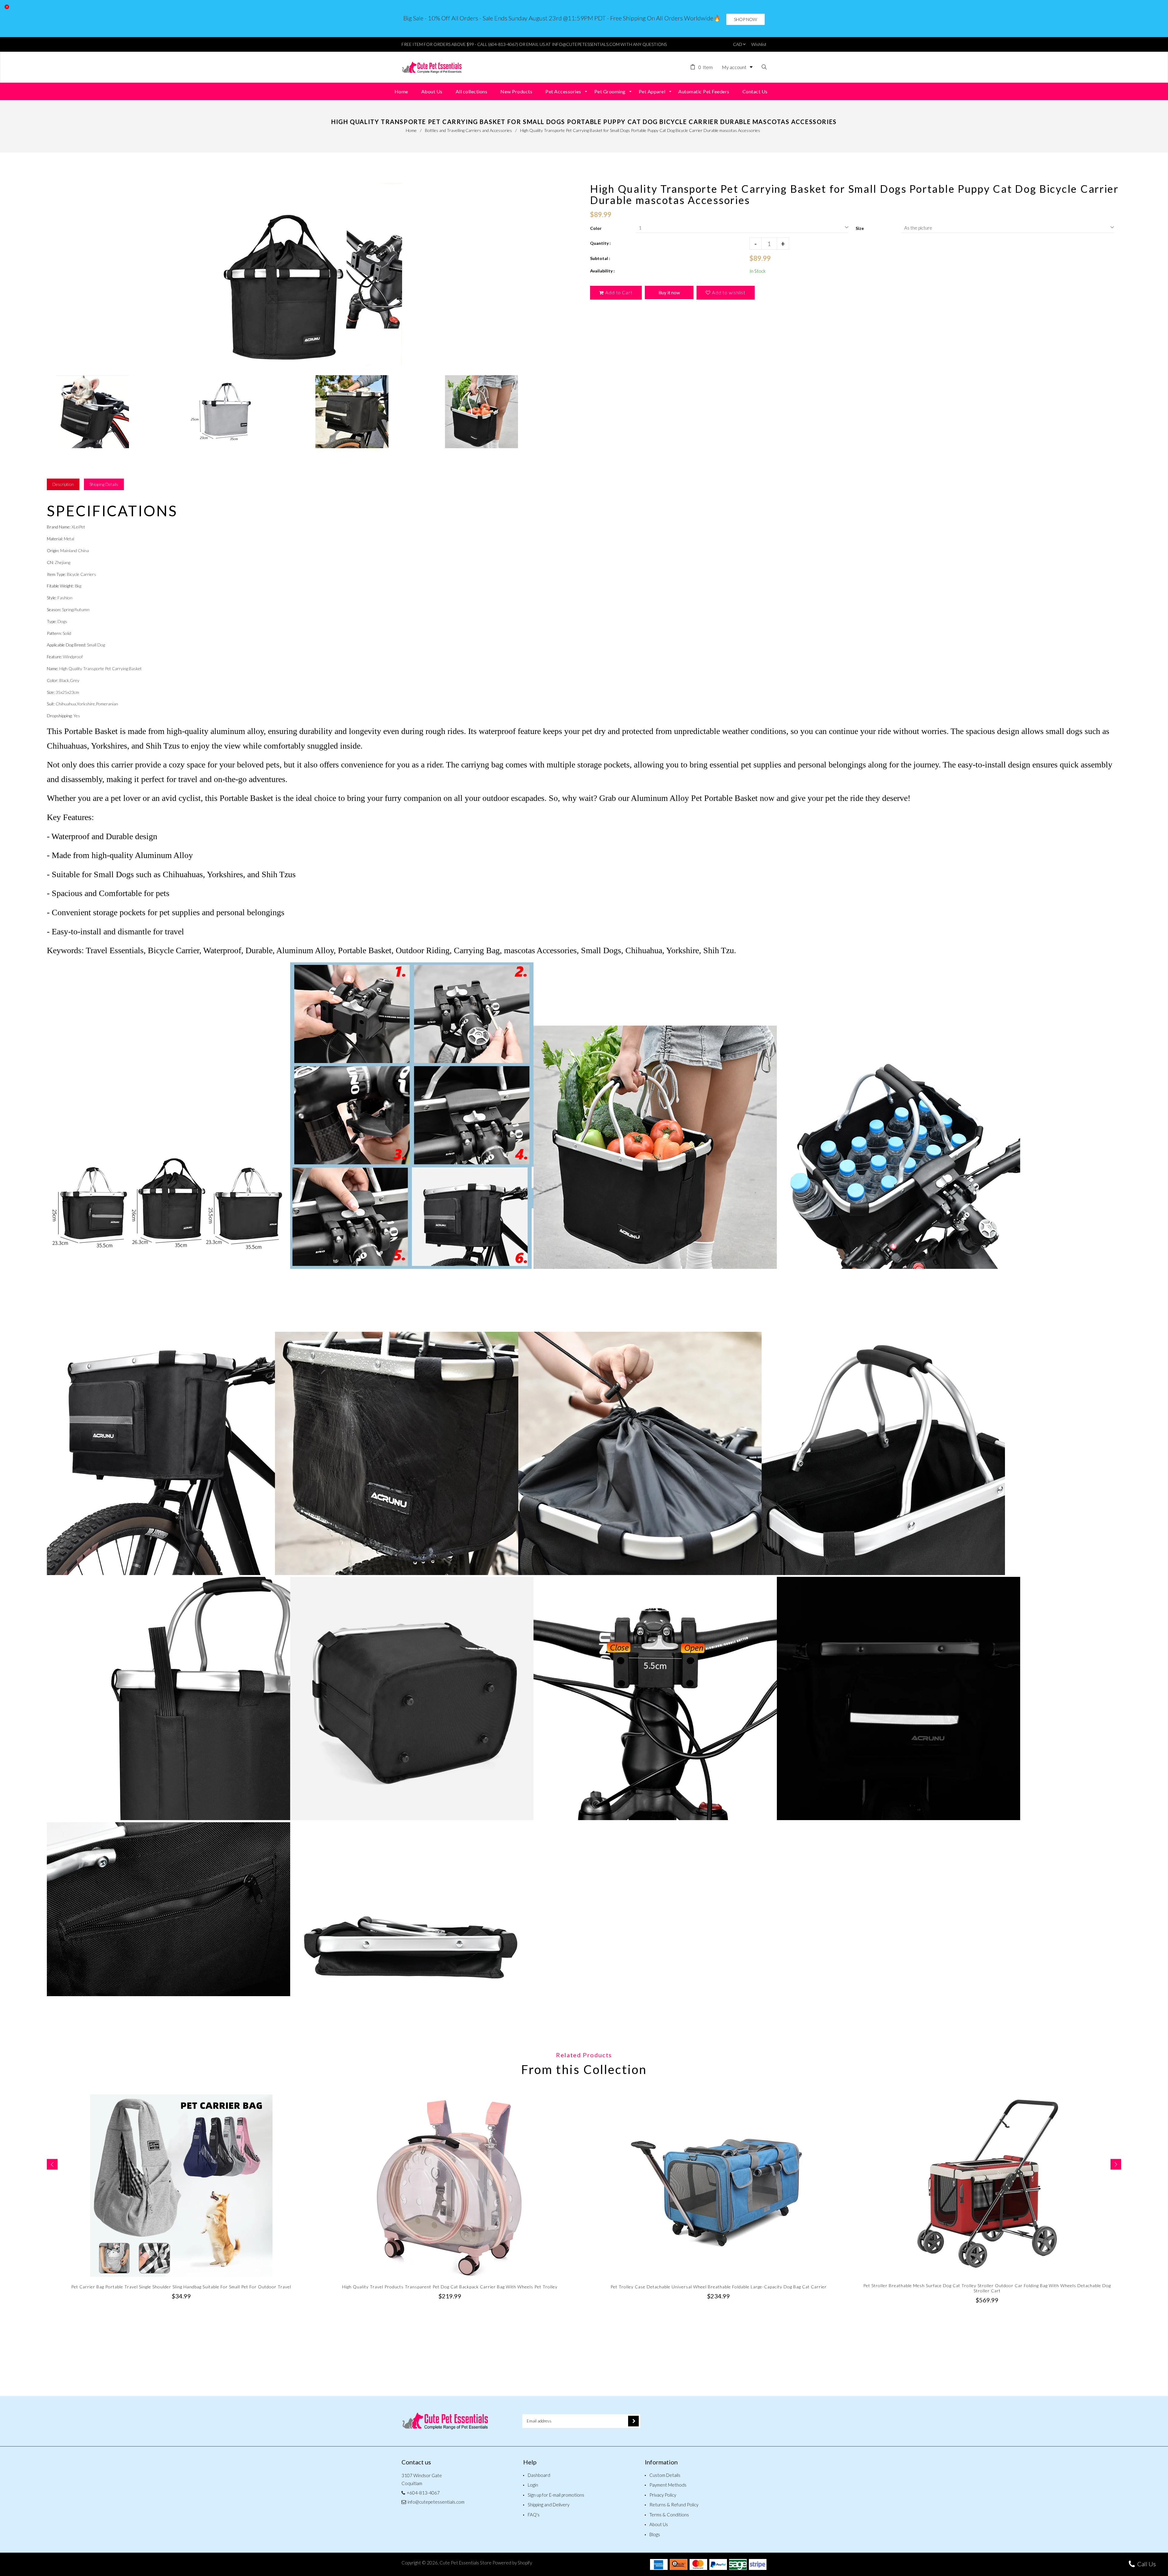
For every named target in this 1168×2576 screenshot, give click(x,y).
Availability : (602, 271)
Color (596, 228)
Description (63, 484)
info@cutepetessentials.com (436, 2502)
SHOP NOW (746, 19)
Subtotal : (600, 258)
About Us (659, 2524)
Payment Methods (668, 2485)
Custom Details (665, 2475)
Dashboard (539, 2475)
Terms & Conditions (669, 2515)
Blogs (655, 2534)
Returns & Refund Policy (674, 2505)
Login (533, 2485)
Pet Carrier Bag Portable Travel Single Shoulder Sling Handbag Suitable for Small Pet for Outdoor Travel (181, 2287)
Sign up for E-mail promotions (556, 2495)
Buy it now (669, 293)
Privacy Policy (663, 2495)
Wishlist (759, 44)
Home (411, 130)
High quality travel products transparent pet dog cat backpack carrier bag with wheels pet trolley (450, 2287)
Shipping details (104, 484)
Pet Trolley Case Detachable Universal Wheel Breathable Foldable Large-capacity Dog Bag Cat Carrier (719, 2287)
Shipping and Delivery (549, 2505)
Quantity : (600, 243)
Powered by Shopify (512, 2563)
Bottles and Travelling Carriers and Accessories (468, 130)
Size (860, 228)
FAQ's (534, 2515)
